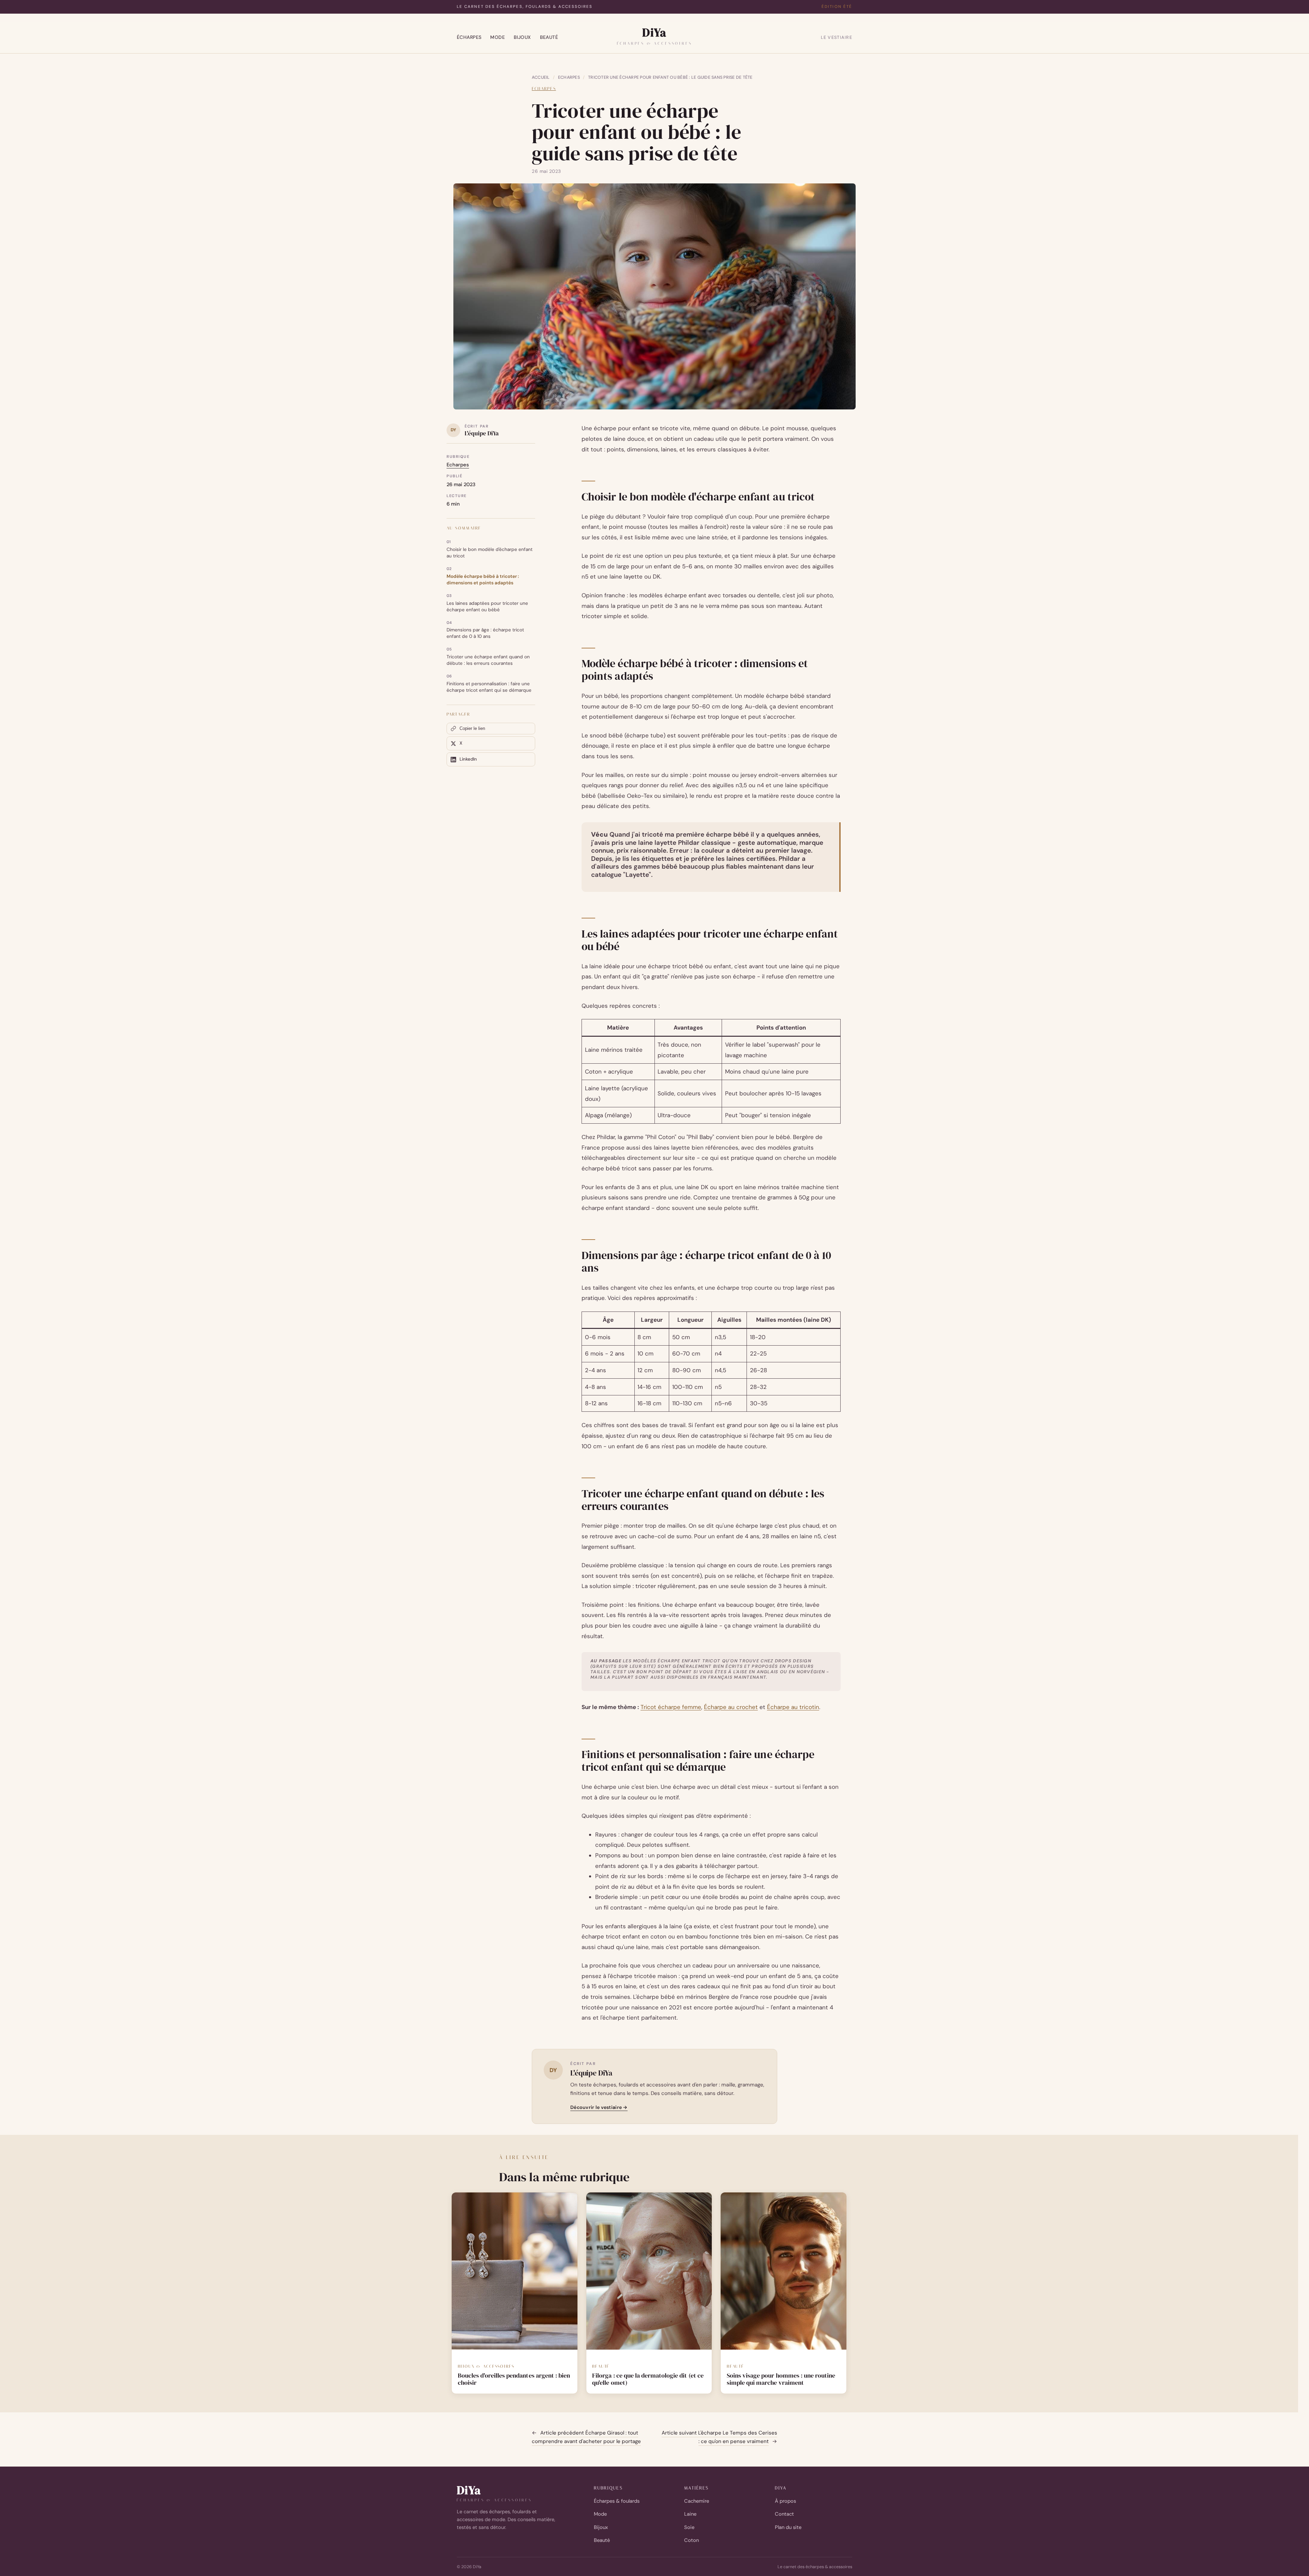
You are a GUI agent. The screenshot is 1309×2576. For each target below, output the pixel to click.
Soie (689, 2527)
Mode (498, 37)
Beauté (549, 37)
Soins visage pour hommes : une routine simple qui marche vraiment (781, 2379)
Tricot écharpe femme (671, 1707)
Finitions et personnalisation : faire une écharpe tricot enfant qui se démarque (489, 687)
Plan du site (788, 2527)
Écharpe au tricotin (793, 1707)
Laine (690, 2514)
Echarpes (569, 77)
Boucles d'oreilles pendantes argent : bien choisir (514, 2379)
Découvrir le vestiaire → (599, 2107)
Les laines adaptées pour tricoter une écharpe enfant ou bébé (487, 606)
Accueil (541, 77)
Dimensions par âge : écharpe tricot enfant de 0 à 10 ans (485, 633)
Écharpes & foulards (617, 2501)
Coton (691, 2540)
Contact (784, 2514)
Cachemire (697, 2501)
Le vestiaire (837, 37)
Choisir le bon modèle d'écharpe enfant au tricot (490, 553)
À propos (785, 2501)
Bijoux (522, 37)
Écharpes (469, 37)
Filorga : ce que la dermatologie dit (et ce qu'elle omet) (648, 2379)
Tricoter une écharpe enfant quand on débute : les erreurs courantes (488, 660)
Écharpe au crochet (731, 1707)
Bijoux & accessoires (486, 2366)
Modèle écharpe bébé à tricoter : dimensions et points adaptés (483, 580)
